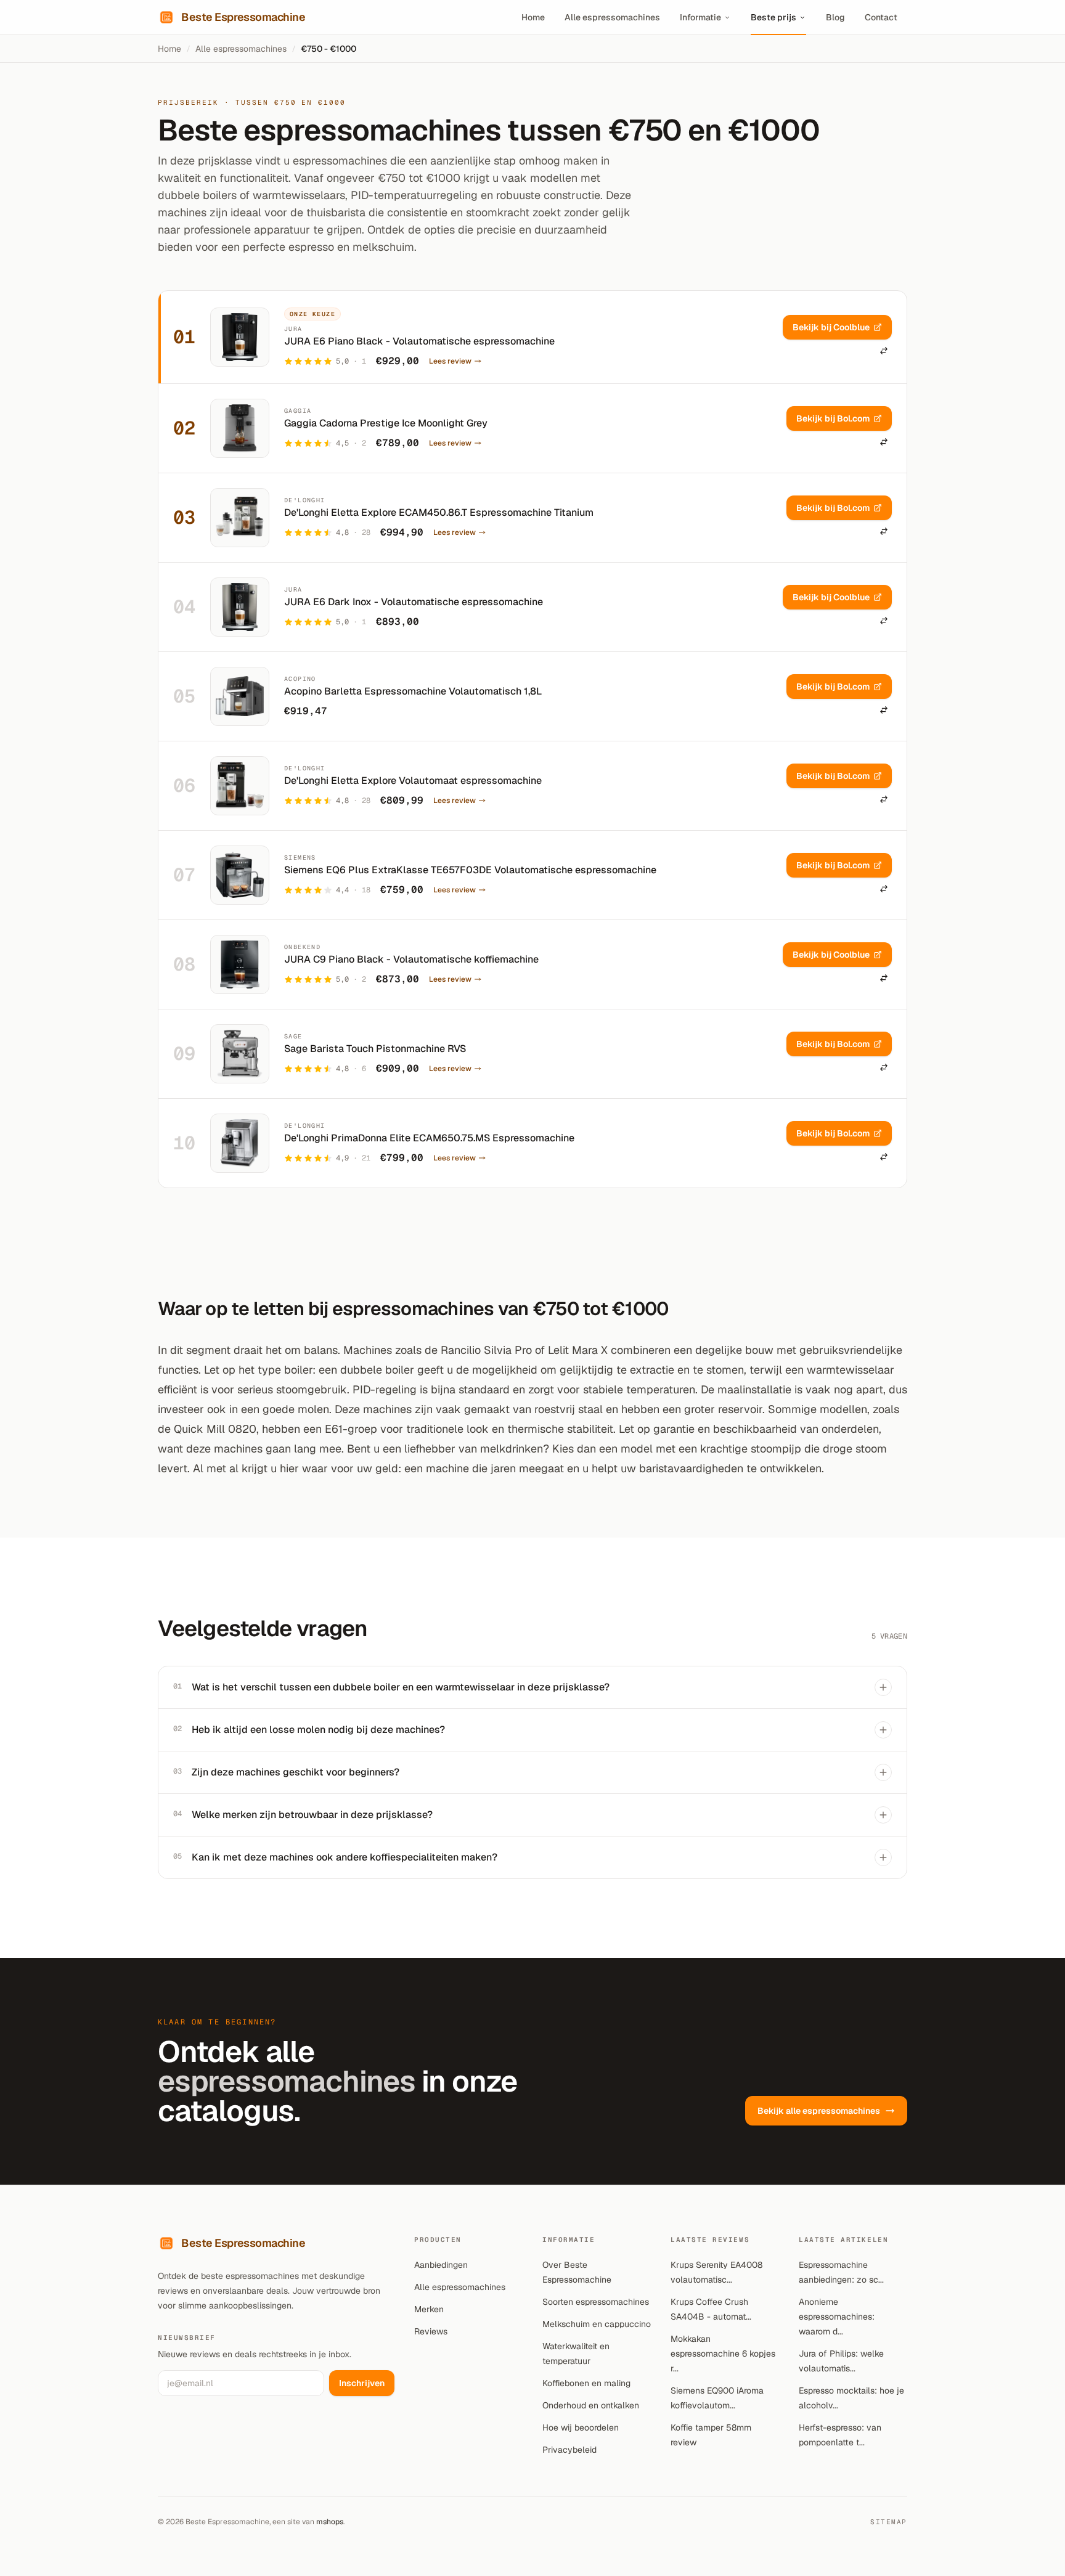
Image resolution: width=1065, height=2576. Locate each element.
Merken (429, 2309)
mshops (330, 2522)
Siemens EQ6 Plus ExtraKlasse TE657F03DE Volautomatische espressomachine (470, 870)
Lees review (450, 361)
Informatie (700, 17)
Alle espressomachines (612, 17)
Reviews (431, 2331)
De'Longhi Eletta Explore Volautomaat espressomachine (413, 781)
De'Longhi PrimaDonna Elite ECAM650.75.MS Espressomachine (429, 1138)
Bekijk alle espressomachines (819, 2111)
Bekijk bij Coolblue (831, 327)
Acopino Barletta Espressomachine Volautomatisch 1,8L (413, 691)
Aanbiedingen (441, 2265)
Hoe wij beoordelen (581, 2427)
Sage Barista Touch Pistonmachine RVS (375, 1049)
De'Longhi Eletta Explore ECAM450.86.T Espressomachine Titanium (439, 512)
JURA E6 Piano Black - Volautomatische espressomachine (419, 341)
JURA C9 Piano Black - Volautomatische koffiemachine (411, 959)
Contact (881, 17)
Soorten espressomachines (596, 2302)
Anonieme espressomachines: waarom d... (837, 2317)
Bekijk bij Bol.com (833, 418)
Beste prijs (773, 17)
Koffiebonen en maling (586, 2383)
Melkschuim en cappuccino (597, 2324)
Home (533, 17)
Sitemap (889, 2522)
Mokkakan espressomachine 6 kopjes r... (723, 2354)
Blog (835, 17)
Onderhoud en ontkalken (591, 2405)
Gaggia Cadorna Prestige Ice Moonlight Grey (386, 423)
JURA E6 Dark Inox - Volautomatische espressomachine (414, 602)
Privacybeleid (569, 2450)
